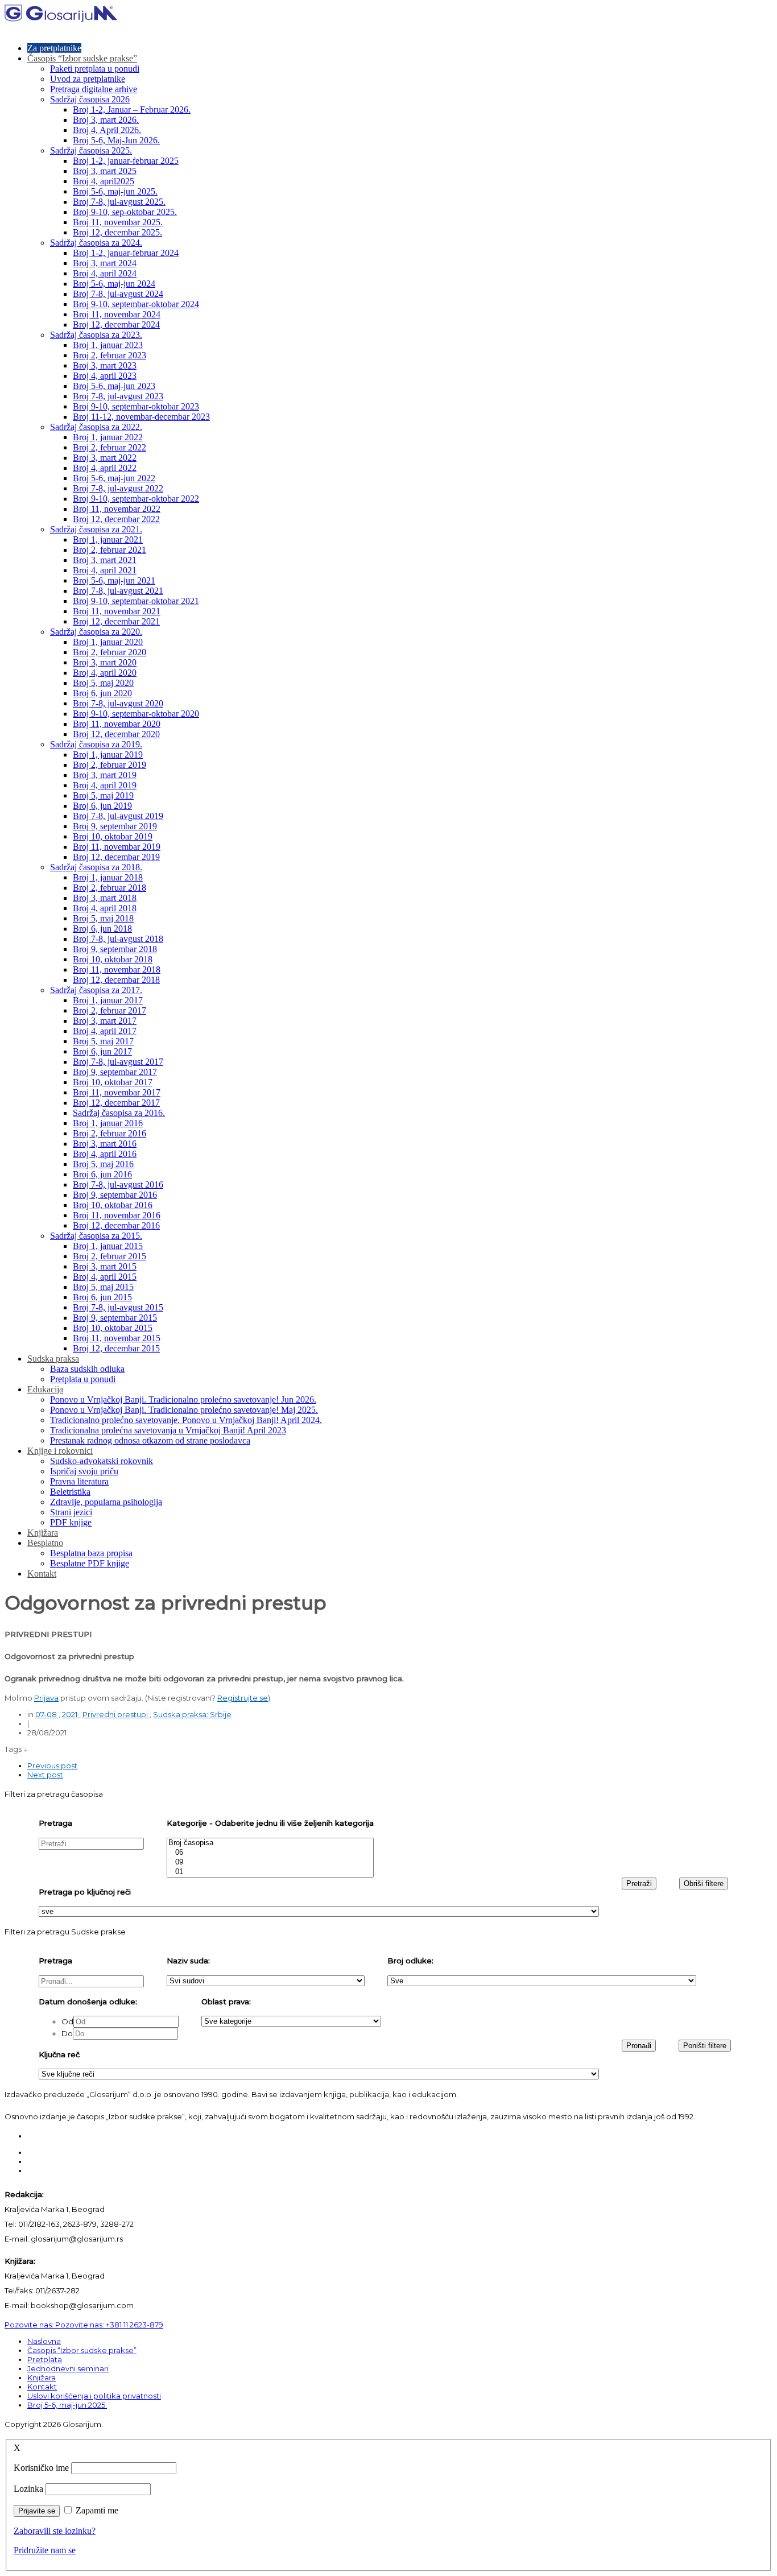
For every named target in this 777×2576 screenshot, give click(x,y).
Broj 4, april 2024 (105, 273)
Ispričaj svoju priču (84, 1471)
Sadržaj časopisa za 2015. (96, 1236)
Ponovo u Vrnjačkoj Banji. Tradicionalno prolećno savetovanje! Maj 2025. (184, 1410)
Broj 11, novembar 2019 (117, 847)
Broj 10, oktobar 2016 (113, 1205)
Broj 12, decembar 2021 (116, 621)
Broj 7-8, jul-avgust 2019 (118, 816)
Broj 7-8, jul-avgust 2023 (118, 396)
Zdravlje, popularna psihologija (106, 1502)
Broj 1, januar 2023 (108, 345)
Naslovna (44, 2341)
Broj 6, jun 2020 (102, 693)
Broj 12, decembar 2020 (116, 734)
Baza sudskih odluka (87, 1369)
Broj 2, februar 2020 (109, 652)
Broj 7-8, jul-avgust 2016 (118, 1184)
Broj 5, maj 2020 (103, 683)
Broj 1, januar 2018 (108, 877)
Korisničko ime (41, 2468)
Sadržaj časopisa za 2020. (96, 632)
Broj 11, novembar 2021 (117, 611)
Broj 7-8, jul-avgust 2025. (119, 202)
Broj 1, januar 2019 (108, 754)
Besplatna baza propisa (91, 1553)
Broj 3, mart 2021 (105, 560)
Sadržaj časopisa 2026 (90, 99)
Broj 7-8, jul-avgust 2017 (118, 1062)
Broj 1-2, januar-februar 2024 (126, 253)
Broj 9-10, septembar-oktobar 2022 (136, 499)
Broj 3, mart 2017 (105, 1021)
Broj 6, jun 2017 (102, 1051)
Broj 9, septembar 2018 (115, 949)
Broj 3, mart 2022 (105, 458)
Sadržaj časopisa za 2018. (96, 867)
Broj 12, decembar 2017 (116, 1103)
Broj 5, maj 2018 (103, 918)
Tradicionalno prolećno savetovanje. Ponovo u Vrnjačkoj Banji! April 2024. (186, 1420)
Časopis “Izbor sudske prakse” (82, 58)
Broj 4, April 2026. (107, 130)
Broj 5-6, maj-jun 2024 (114, 284)
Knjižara (43, 1533)
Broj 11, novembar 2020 (117, 724)
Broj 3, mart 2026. (106, 120)
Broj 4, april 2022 (105, 468)
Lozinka (28, 2489)
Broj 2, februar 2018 (109, 888)
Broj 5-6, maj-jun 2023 (114, 386)
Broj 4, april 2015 (105, 1277)
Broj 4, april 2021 (105, 570)
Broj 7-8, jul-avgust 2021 (118, 591)
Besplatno (45, 1543)
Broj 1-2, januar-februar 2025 (126, 161)
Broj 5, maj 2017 (103, 1041)
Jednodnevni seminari (68, 2368)
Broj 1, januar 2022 (108, 437)
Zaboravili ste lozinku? (55, 2531)
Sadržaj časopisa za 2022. (96, 427)
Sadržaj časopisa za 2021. (96, 529)
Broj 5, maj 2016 (103, 1164)
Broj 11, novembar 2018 (117, 969)
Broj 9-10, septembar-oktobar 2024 (136, 304)
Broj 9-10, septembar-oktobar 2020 (136, 714)
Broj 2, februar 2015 (109, 1256)
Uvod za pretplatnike (88, 79)
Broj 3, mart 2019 (105, 775)
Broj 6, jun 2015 (102, 1297)
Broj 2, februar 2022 (109, 447)
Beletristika (70, 1492)
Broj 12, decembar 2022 (116, 519)
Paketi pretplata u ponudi (95, 69)
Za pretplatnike (54, 48)
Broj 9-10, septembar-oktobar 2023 (136, 406)
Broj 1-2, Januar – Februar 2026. (132, 109)
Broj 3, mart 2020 (105, 662)
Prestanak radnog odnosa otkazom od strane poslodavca (150, 1440)
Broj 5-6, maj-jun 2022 (114, 478)
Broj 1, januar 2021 (108, 539)
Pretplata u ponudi (83, 1379)
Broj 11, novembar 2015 (117, 1338)
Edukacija (45, 1389)
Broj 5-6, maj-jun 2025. (115, 191)
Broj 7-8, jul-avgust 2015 (118, 1307)
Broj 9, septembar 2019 (115, 826)
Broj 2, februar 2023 (109, 355)
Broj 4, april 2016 (105, 1154)
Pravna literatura (79, 1481)
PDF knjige (71, 1522)
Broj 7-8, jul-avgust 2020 (118, 703)
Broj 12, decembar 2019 (116, 857)
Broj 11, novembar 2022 (117, 509)
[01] (270, 1872)
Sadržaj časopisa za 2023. (96, 335)
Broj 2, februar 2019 (109, 765)
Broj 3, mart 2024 (105, 263)
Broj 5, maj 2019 (103, 795)
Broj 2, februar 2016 (109, 1133)
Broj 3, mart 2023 (105, 365)
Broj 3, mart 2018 (105, 898)
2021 (71, 1714)
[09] (270, 1862)
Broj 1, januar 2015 (108, 1246)
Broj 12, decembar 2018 (116, 980)
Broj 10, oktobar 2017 (113, 1082)
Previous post (52, 1765)
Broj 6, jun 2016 (102, 1174)
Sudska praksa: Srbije (192, 1714)
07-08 (47, 1714)
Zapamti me (97, 2510)
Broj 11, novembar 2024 (117, 314)
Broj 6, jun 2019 (102, 806)
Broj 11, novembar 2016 (117, 1215)
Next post (45, 1775)
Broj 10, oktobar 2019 (113, 836)
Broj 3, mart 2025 (105, 171)
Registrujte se (243, 1698)
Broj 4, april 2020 (105, 673)
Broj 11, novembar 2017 (117, 1092)
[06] (270, 1853)
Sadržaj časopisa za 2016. (119, 1113)
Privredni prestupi (116, 1714)
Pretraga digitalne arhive (94, 89)
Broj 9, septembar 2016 (115, 1195)
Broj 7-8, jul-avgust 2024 (118, 294)
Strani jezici (71, 1512)
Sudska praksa (53, 1359)
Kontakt (42, 1574)
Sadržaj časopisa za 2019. (96, 744)
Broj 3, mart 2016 (105, 1144)
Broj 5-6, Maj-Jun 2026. (116, 140)
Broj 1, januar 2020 (108, 642)
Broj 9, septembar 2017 (115, 1072)
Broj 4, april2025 (104, 181)
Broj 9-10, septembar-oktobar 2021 (136, 601)
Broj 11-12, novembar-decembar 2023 (141, 417)
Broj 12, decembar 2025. (117, 232)
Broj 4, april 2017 (105, 1031)
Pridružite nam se (45, 2550)
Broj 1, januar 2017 (108, 1000)
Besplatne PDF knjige (90, 1563)
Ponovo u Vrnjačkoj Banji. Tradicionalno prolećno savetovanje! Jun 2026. (183, 1399)
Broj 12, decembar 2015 (116, 1348)
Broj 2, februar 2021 (109, 550)
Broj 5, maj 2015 (103, 1287)
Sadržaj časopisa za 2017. (96, 990)
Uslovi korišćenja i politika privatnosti (94, 2396)
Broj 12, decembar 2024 (116, 324)
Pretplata (45, 2359)
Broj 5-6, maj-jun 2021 (114, 580)
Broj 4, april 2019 (105, 785)
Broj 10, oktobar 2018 (113, 959)
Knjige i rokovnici (60, 1451)
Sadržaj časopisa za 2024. (96, 243)
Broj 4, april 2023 (105, 376)
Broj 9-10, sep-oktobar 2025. (125, 212)
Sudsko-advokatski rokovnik (102, 1461)
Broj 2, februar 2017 (109, 1010)
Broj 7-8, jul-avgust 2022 (118, 488)
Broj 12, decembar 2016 (116, 1225)
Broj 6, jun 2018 (102, 929)
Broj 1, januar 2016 (108, 1123)
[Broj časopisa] (270, 1843)
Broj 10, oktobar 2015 (113, 1328)
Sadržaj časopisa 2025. (91, 150)
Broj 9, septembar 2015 (115, 1318)
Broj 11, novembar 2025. (118, 222)
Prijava (46, 1698)
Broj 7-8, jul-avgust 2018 (118, 939)
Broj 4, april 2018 (105, 908)
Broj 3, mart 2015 (105, 1266)
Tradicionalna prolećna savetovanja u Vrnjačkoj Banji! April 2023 (168, 1430)
